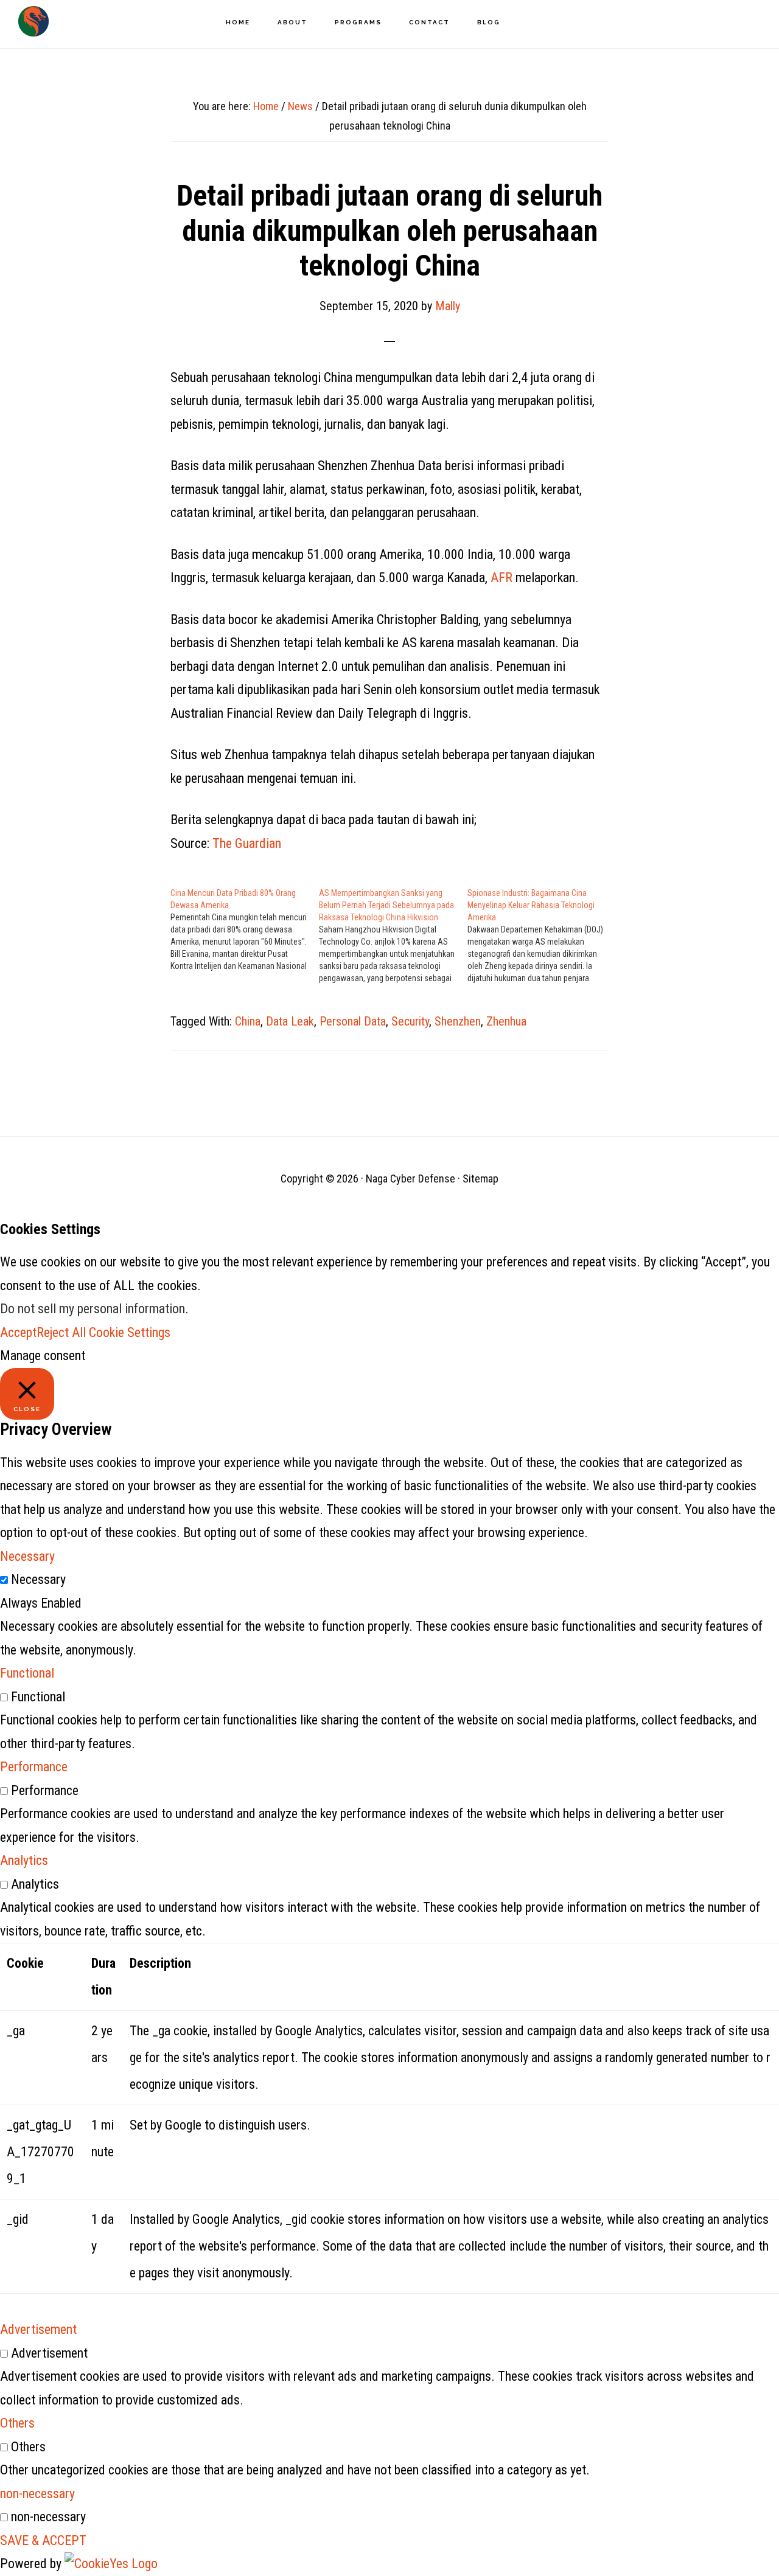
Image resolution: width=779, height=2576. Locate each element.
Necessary (38, 1579)
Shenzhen (458, 1021)
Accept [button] (18, 1332)
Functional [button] (27, 1673)
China (248, 1021)
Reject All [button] (61, 1332)
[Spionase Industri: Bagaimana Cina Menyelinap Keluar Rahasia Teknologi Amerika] (542, 936)
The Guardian (247, 843)
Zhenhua (506, 1021)
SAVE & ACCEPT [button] (43, 2540)
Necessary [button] (27, 1556)
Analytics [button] (24, 1860)
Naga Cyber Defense (33, 21)
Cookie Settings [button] (130, 1332)
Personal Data (353, 1021)
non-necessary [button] (37, 2494)
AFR (501, 578)
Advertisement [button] (38, 2329)
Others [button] (17, 2423)
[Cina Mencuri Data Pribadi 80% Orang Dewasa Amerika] (245, 929)
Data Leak (290, 1021)
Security (410, 1021)
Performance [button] (34, 1767)
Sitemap (480, 1179)
